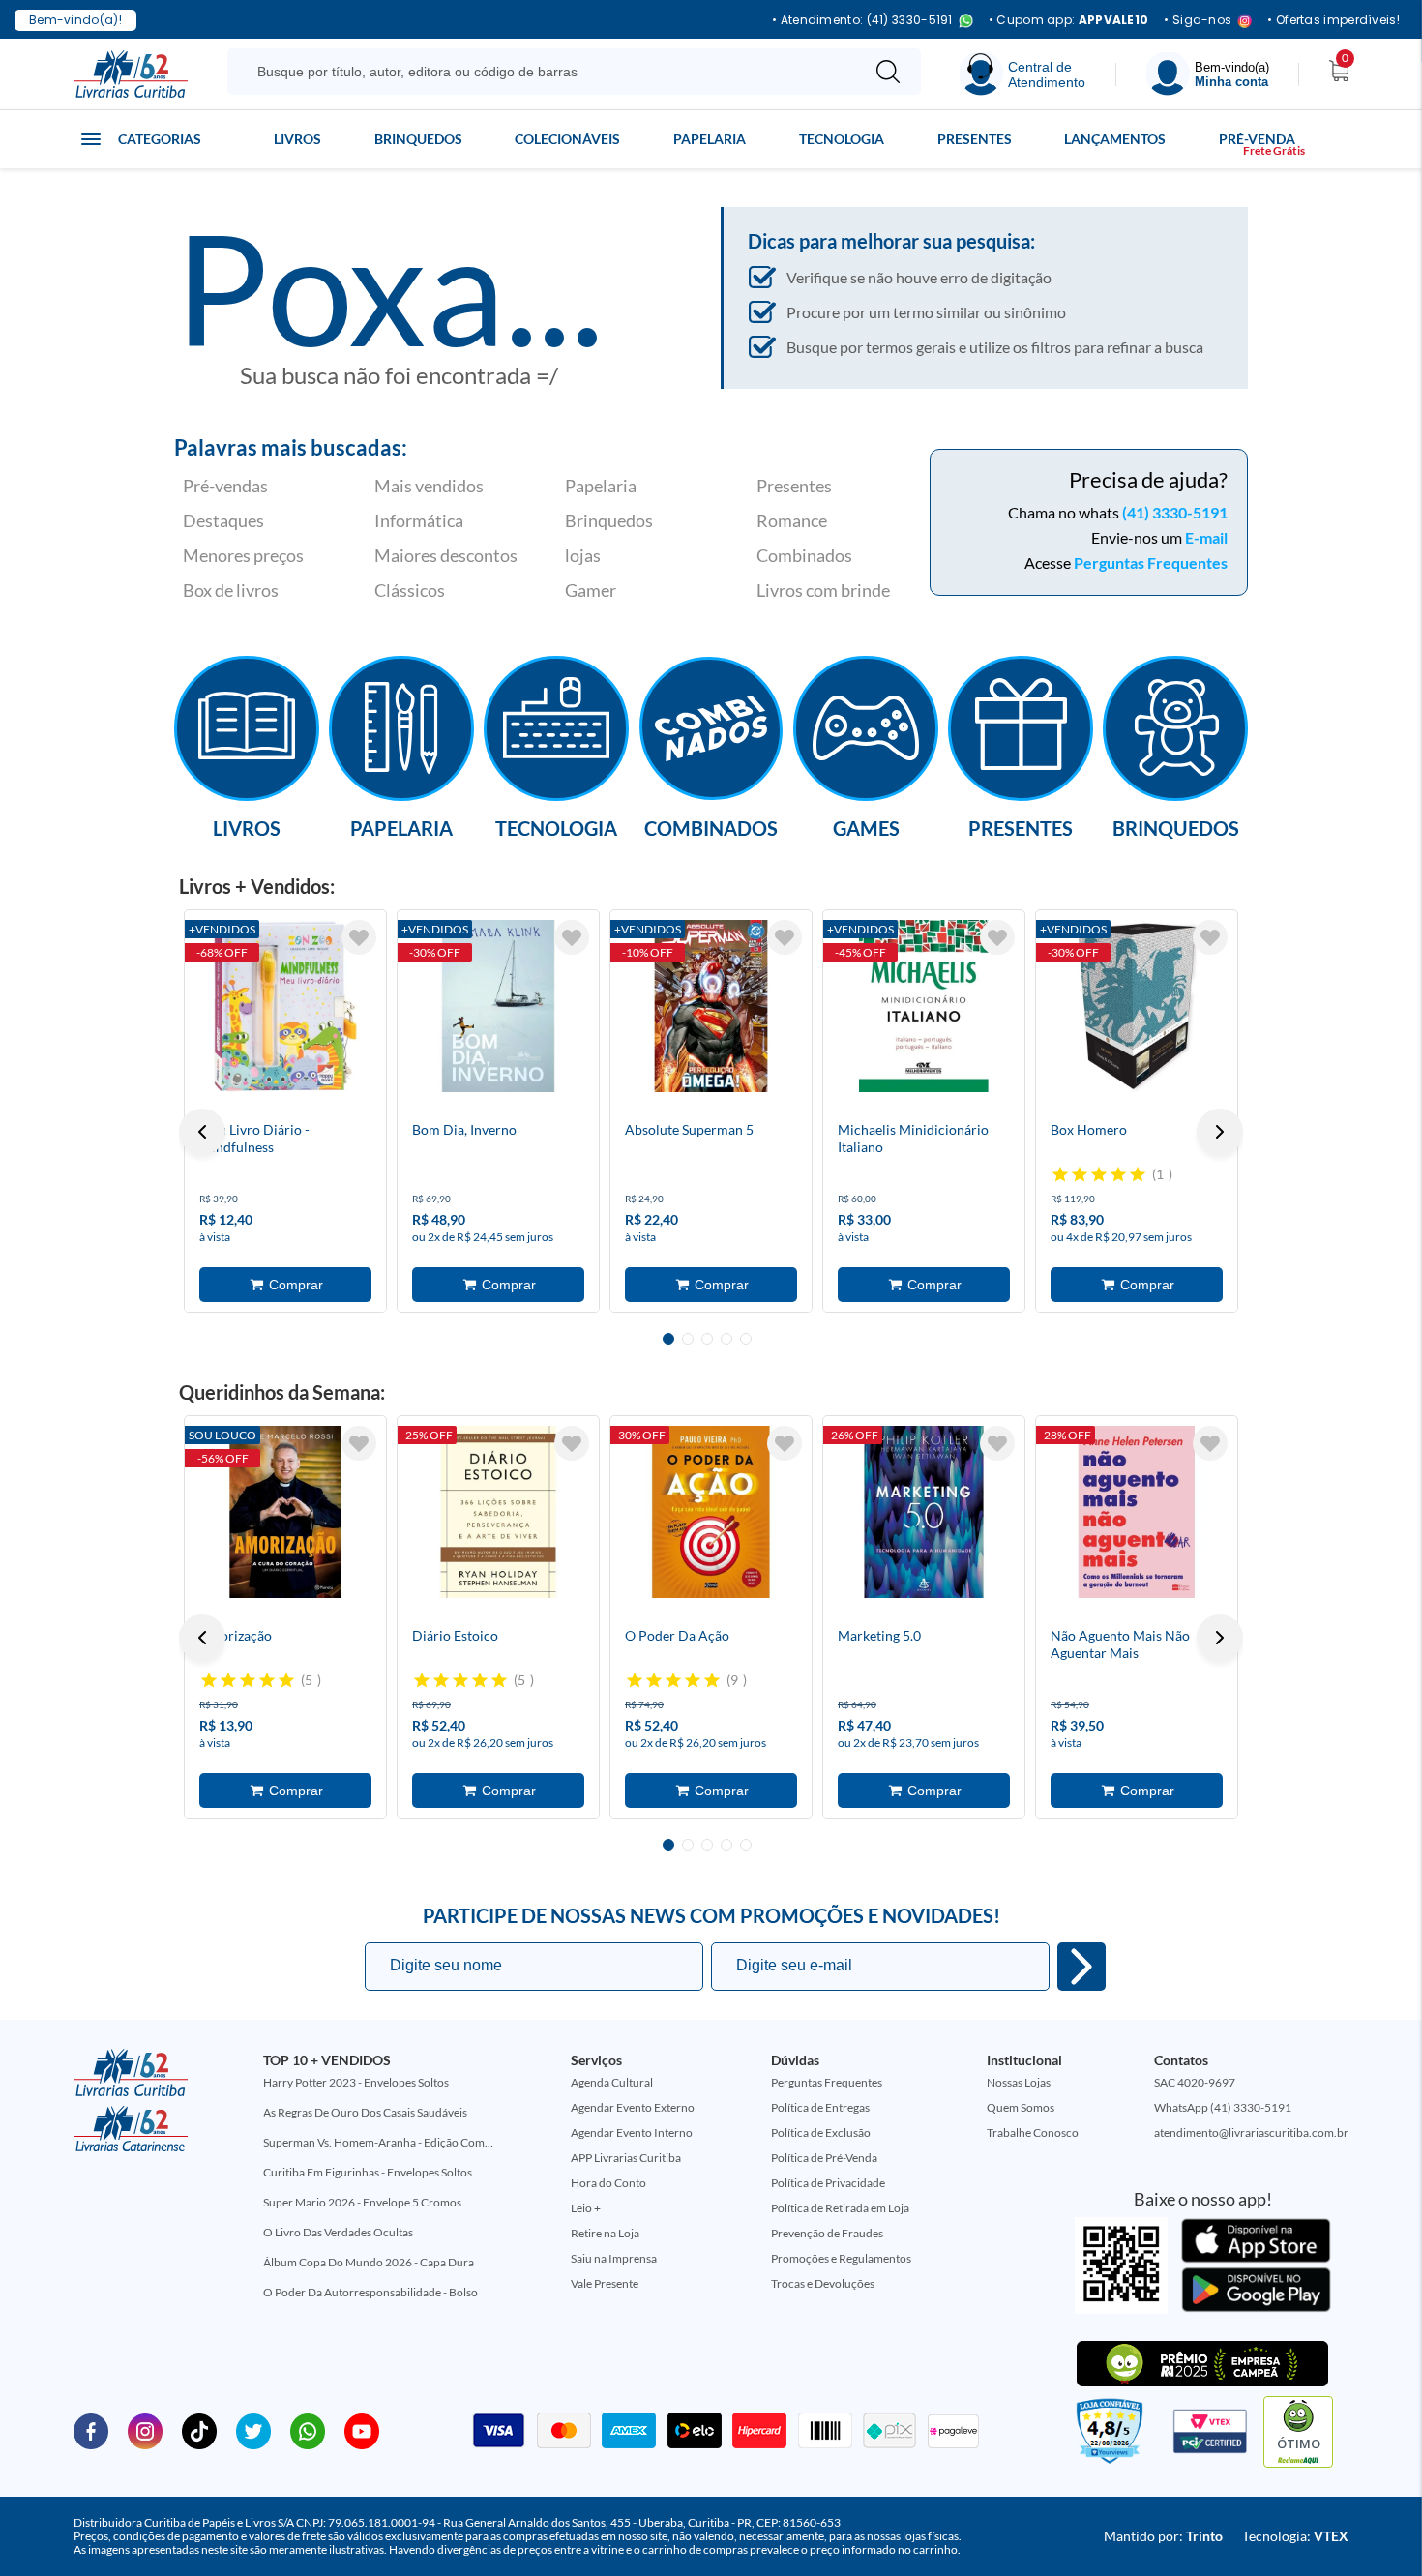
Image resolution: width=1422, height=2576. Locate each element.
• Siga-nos (1198, 21)
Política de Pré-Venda (824, 2158)
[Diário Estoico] (498, 1512)
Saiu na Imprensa (614, 2258)
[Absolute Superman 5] (711, 1006)
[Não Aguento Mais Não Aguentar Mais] (1137, 1512)
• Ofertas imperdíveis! (1333, 20)
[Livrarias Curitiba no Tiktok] (199, 2430)
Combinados (804, 555)
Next (1220, 1132)
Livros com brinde (823, 590)
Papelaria (710, 139)
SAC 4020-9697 (1195, 2082)
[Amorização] (285, 1512)
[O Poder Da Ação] (711, 1512)
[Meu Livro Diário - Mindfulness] (285, 1006)
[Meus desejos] (359, 937)
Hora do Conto (608, 2183)
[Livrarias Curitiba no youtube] (362, 2430)
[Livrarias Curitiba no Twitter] (253, 2430)
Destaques (223, 520)
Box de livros (231, 590)
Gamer (591, 590)
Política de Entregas (820, 2107)
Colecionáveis (567, 139)
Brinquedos (418, 139)
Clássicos (410, 590)
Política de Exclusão (821, 2132)
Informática (419, 520)
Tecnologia (842, 139)
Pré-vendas (225, 486)
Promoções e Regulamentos (841, 2258)
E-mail (1206, 537)
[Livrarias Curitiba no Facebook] (91, 2430)
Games (866, 827)
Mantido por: (1163, 2536)
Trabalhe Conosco (1033, 2132)
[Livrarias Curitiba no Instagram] (145, 2430)
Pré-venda (1257, 139)
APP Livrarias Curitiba (626, 2158)
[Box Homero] (1137, 1006)
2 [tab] (688, 1339)
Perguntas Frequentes (1151, 563)
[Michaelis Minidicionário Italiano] (924, 1006)
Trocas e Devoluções (823, 2283)
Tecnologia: (1295, 2536)
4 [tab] (726, 1339)
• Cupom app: (1069, 20)
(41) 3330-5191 (1175, 512)
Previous (202, 1132)
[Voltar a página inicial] (131, 73)
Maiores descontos (446, 555)
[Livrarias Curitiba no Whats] (308, 2430)
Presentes (975, 139)
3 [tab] (707, 1339)
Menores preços (243, 555)
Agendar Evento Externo (633, 2107)
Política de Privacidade (828, 2183)
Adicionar (285, 1285)
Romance (792, 520)
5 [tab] (746, 1339)
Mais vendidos (429, 486)
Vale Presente (605, 2283)
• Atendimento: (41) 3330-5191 (862, 21)
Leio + (586, 2208)
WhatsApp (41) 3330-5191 (1223, 2107)
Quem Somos (1021, 2107)
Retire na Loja (605, 2233)
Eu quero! (1081, 1967)
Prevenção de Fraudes (827, 2233)
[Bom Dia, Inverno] (498, 1006)
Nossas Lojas (1019, 2082)
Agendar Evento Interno (632, 2132)
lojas (583, 555)
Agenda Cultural (612, 2082)
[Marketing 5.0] (924, 1512)
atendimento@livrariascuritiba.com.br (1251, 2132)
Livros (297, 139)
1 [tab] (668, 1339)
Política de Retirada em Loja (840, 2208)
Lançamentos (1115, 139)
